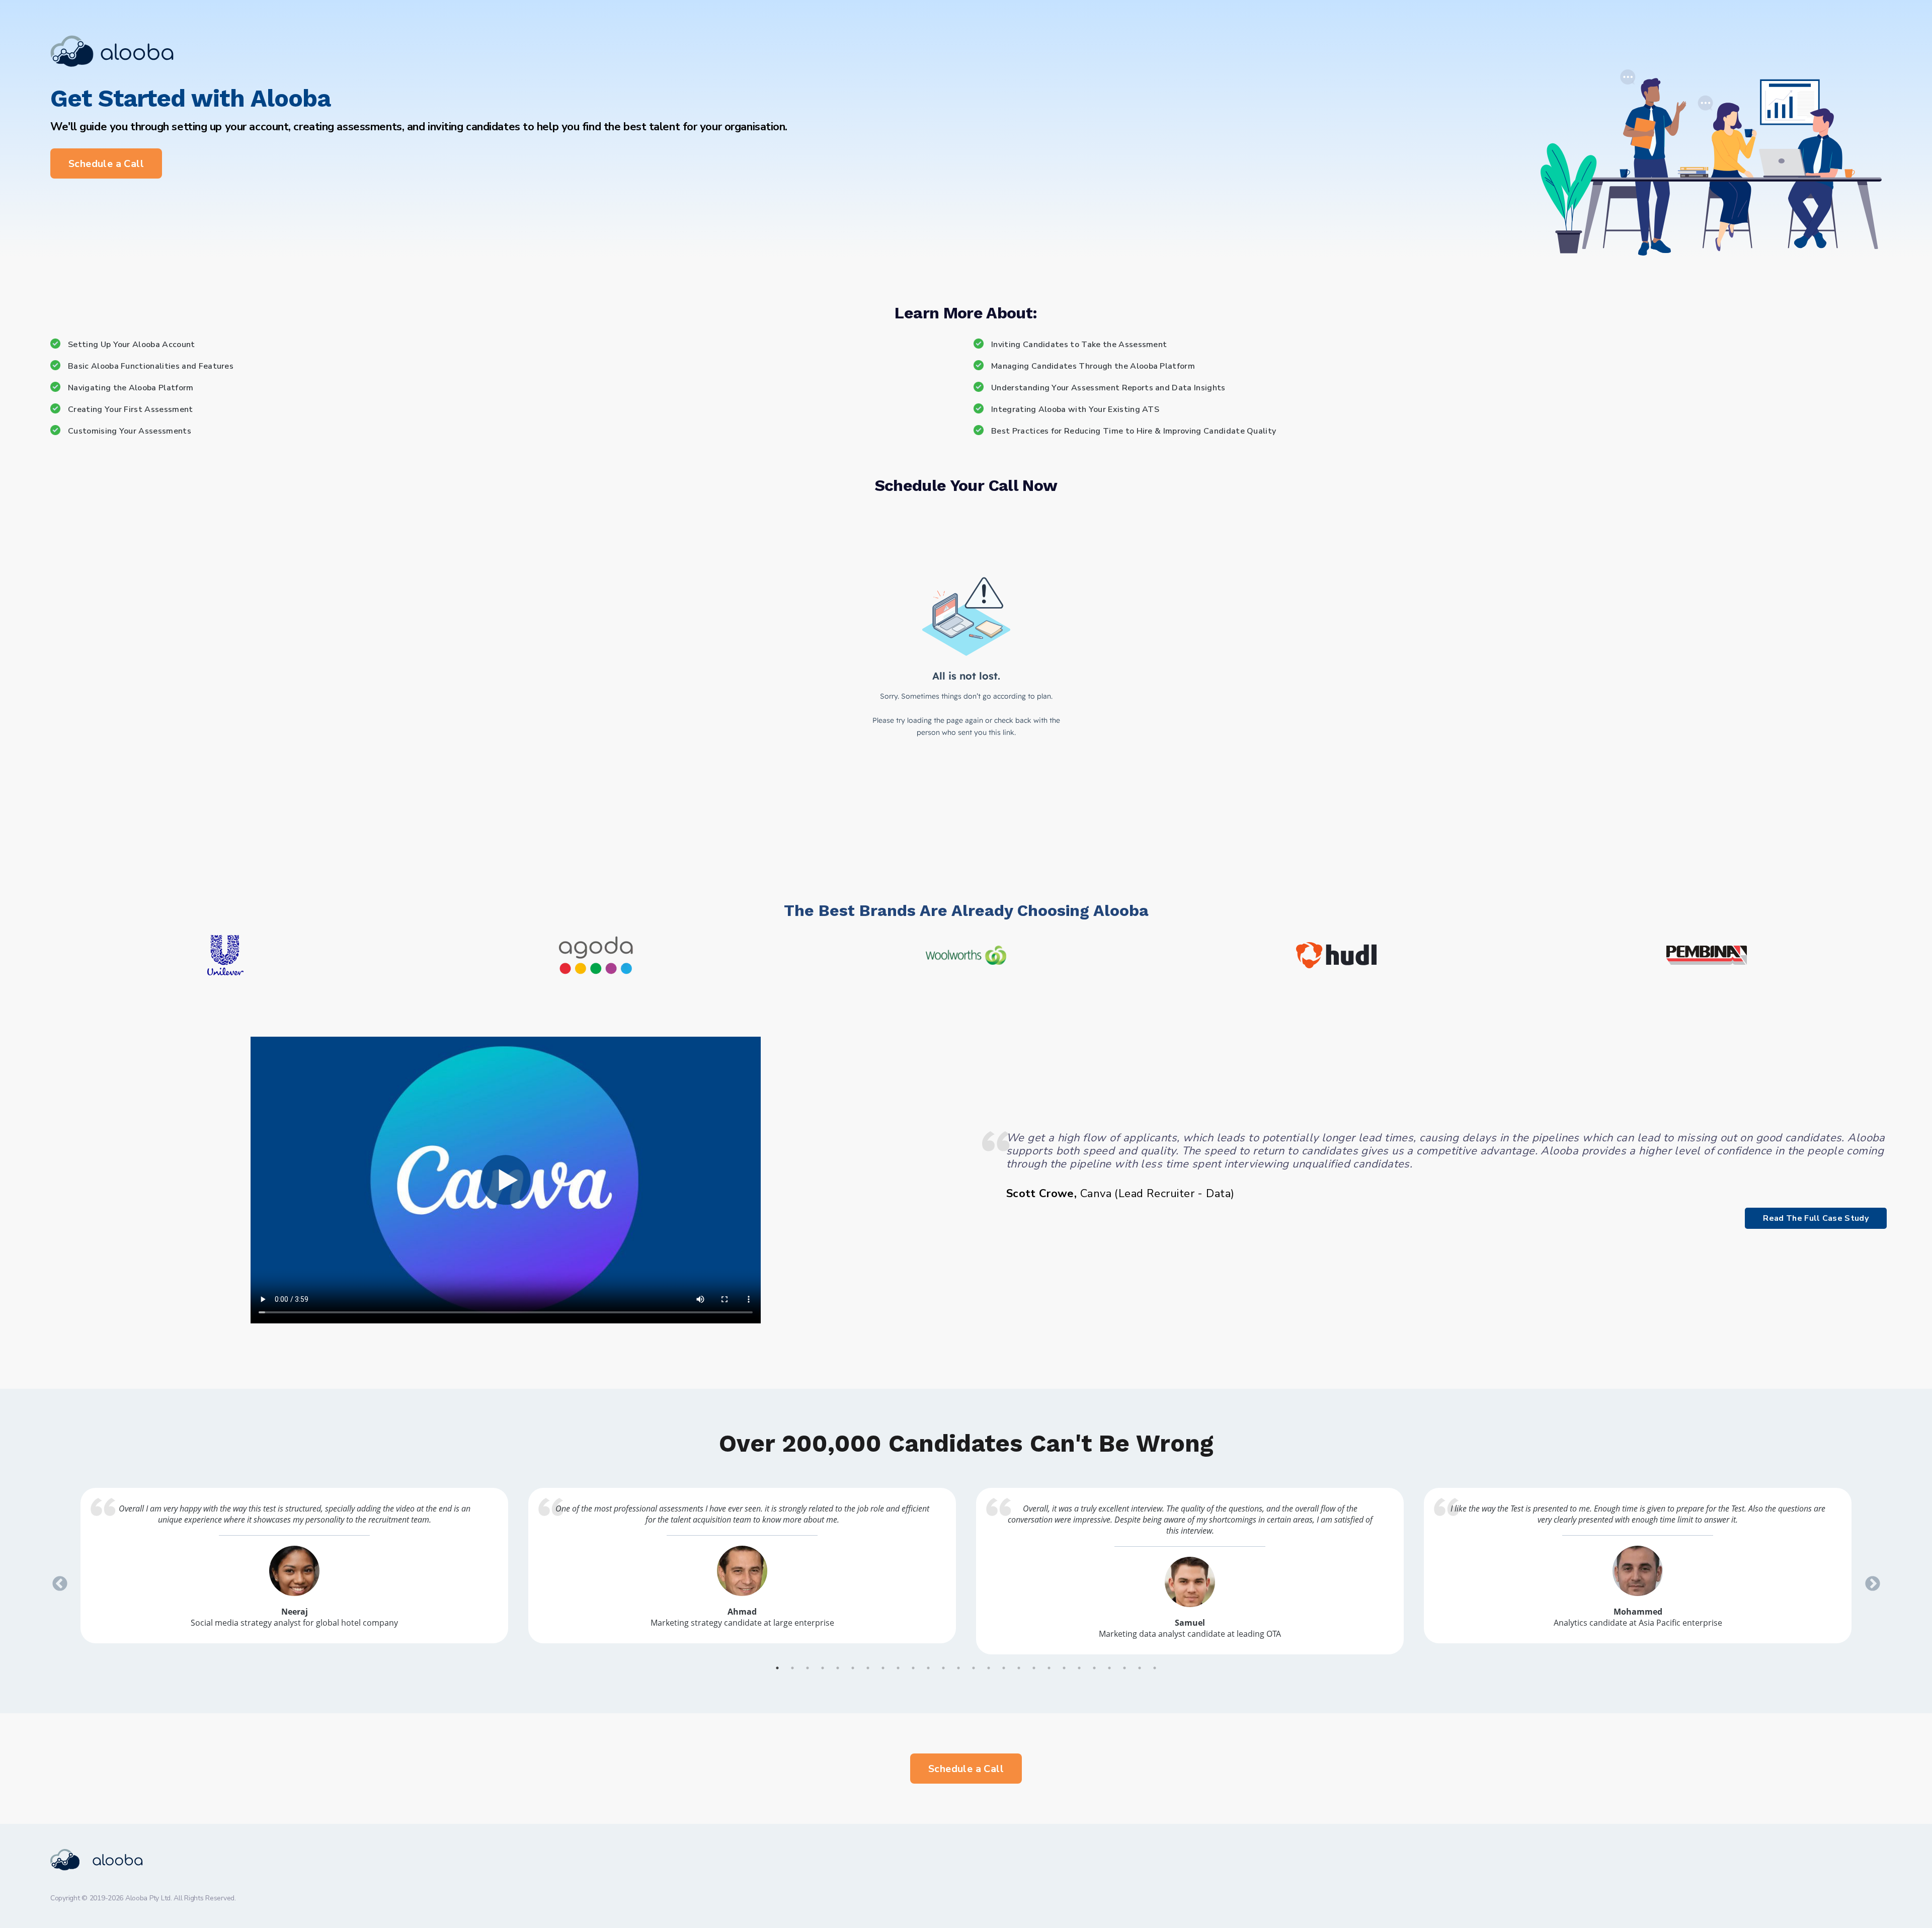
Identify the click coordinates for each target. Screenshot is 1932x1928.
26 (1155, 1668)
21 (1079, 1668)
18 (1034, 1668)
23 (1109, 1668)
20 (1064, 1668)
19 (1049, 1668)
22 (1094, 1668)
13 (958, 1668)
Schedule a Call (106, 164)
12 (943, 1668)
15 (989, 1668)
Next (1869, 1580)
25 (1140, 1668)
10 (913, 1668)
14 (974, 1668)
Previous (56, 1580)
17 (1019, 1668)
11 (928, 1668)
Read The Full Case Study (1816, 1218)
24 (1124, 1668)
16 (1004, 1668)
